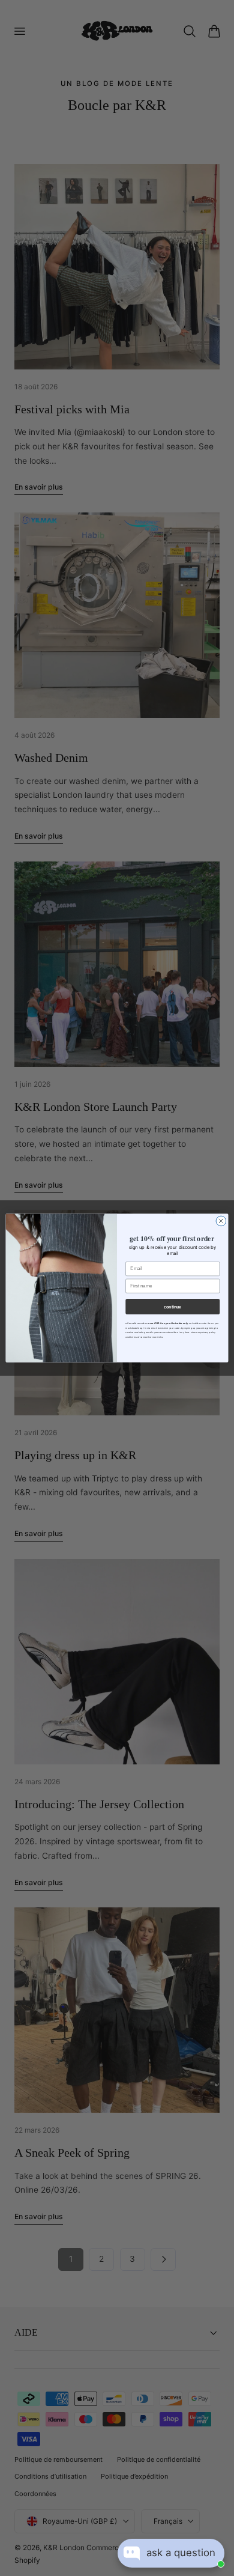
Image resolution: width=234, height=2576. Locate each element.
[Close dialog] (221, 1221)
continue (172, 1307)
